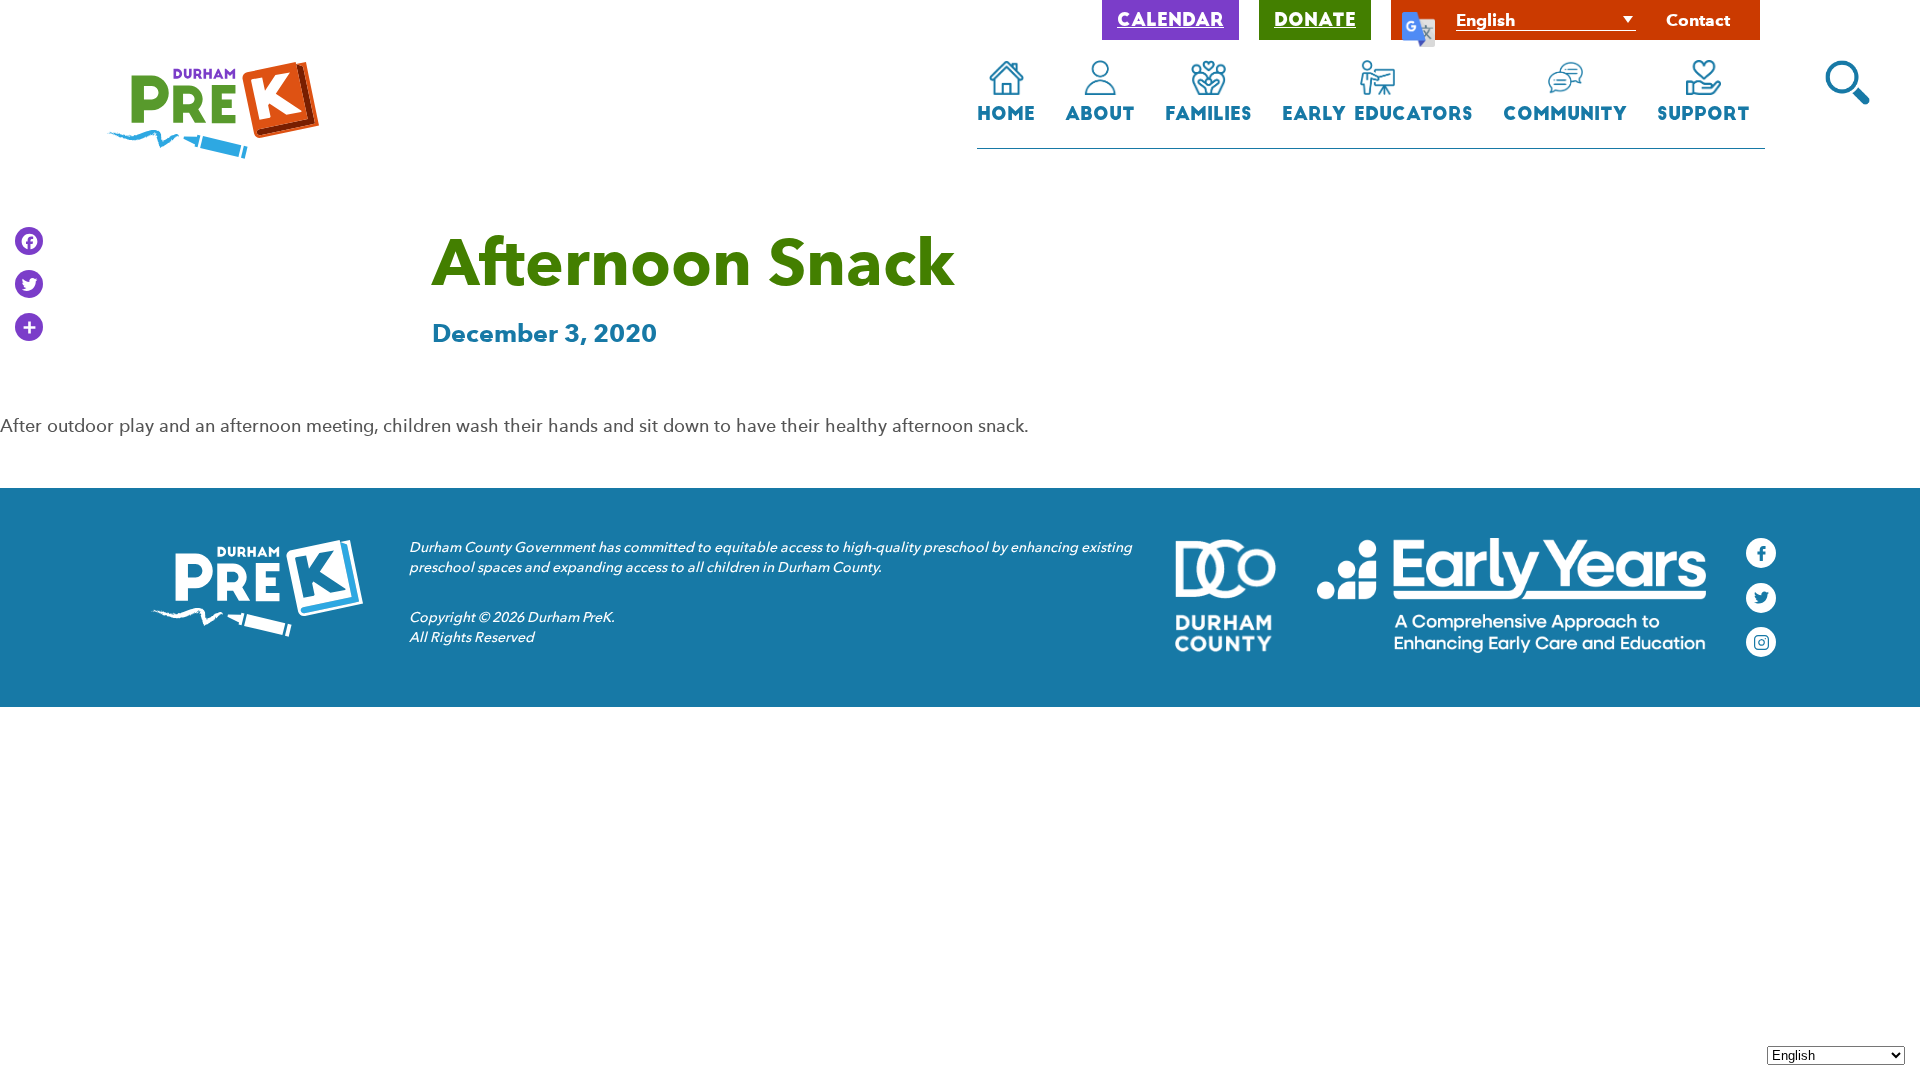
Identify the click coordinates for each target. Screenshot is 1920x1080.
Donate (1315, 22)
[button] (1847, 82)
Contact (1698, 20)
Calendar (1170, 22)
